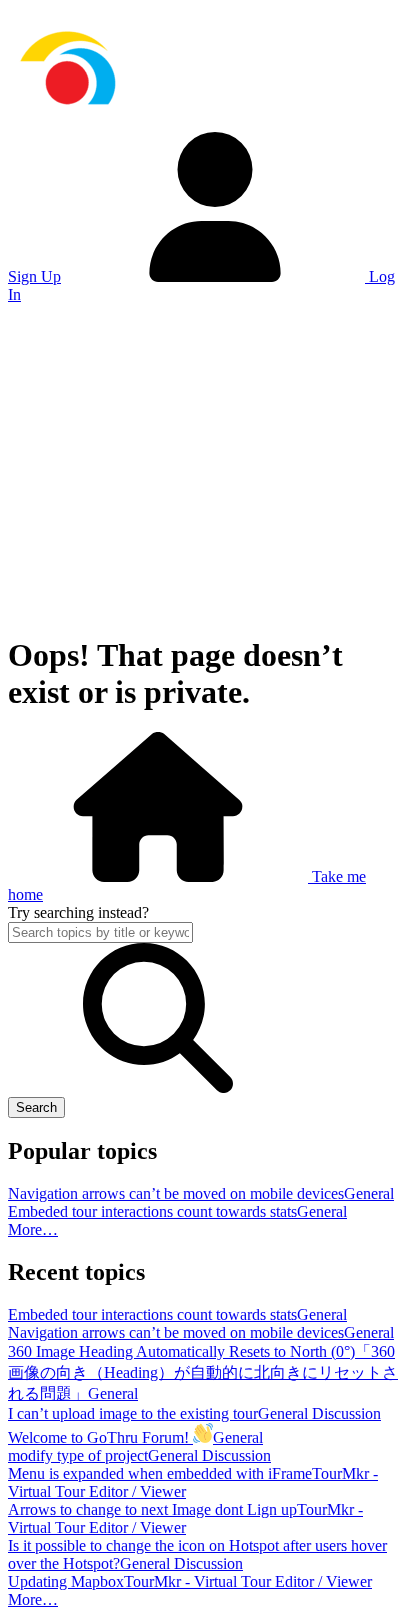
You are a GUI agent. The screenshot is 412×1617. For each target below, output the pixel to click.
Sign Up (34, 276)
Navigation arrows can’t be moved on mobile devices (176, 1193)
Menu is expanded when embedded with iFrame (160, 1473)
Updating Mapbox (66, 1581)
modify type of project (78, 1455)
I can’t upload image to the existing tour (133, 1413)
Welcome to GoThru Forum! (100, 1437)
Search (36, 1107)
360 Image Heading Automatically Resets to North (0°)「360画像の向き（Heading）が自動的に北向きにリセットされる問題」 (203, 1372)
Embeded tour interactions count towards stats (152, 1211)
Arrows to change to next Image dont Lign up (152, 1509)
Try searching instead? (78, 912)
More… (33, 1229)
